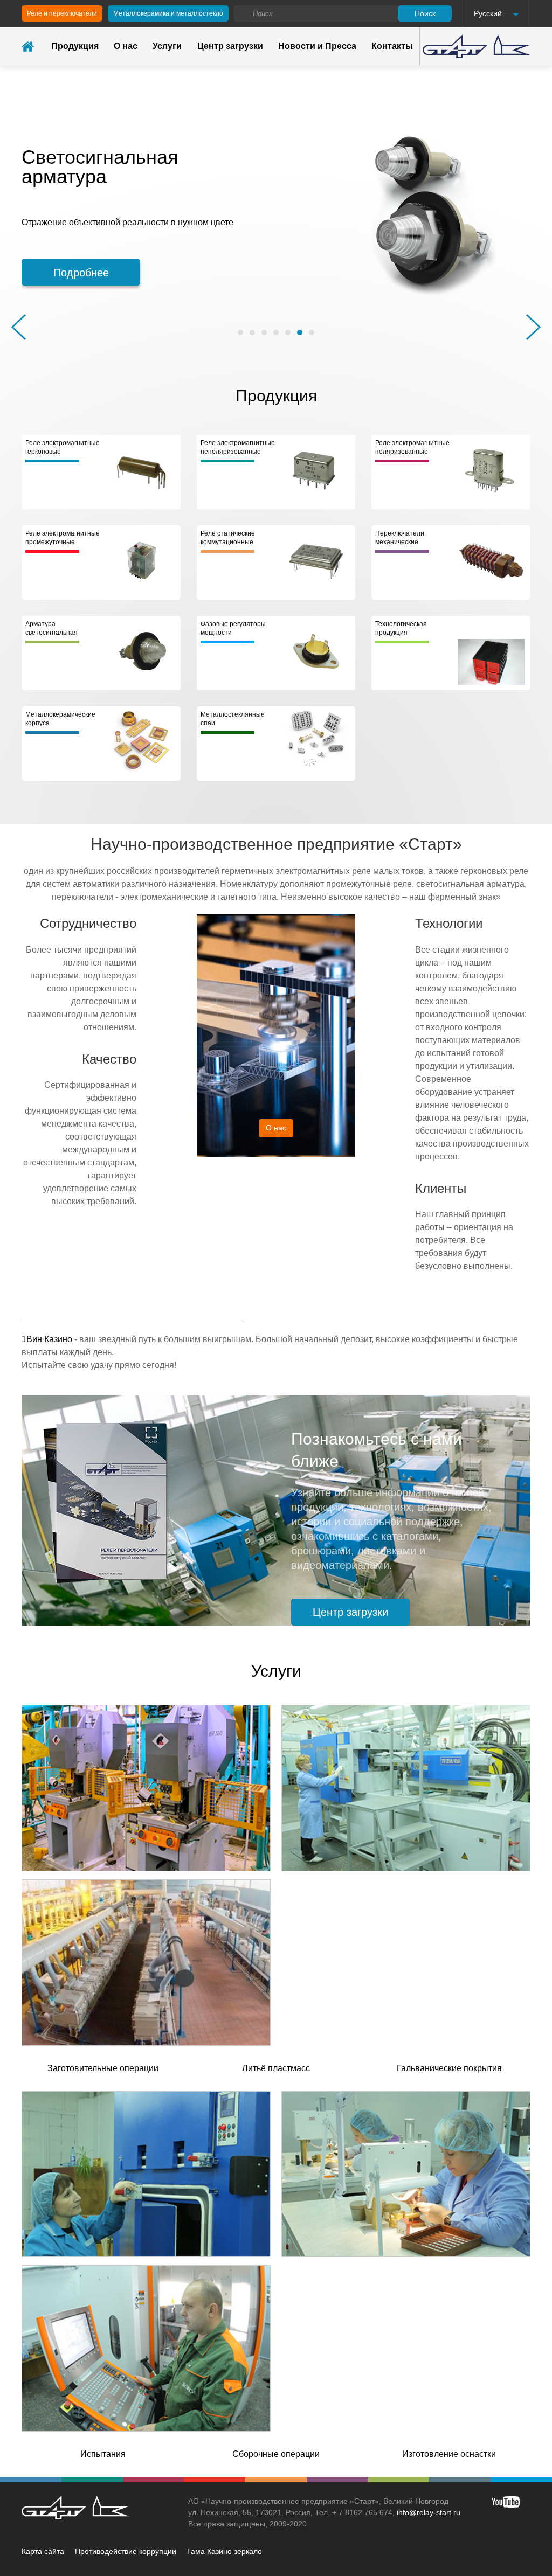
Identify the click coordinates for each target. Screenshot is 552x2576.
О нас (126, 46)
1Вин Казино (47, 1339)
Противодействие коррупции (126, 2551)
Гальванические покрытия (449, 2068)
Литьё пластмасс (276, 2068)
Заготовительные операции (103, 2068)
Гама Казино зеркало (225, 2551)
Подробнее (81, 273)
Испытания (103, 2454)
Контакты (392, 46)
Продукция (75, 46)
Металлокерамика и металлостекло (168, 13)
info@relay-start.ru (429, 2512)
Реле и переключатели (62, 13)
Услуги (167, 46)
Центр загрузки (230, 46)
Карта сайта (43, 2551)
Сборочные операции (276, 2454)
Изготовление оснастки (449, 2454)
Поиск (425, 13)
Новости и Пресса (317, 46)
